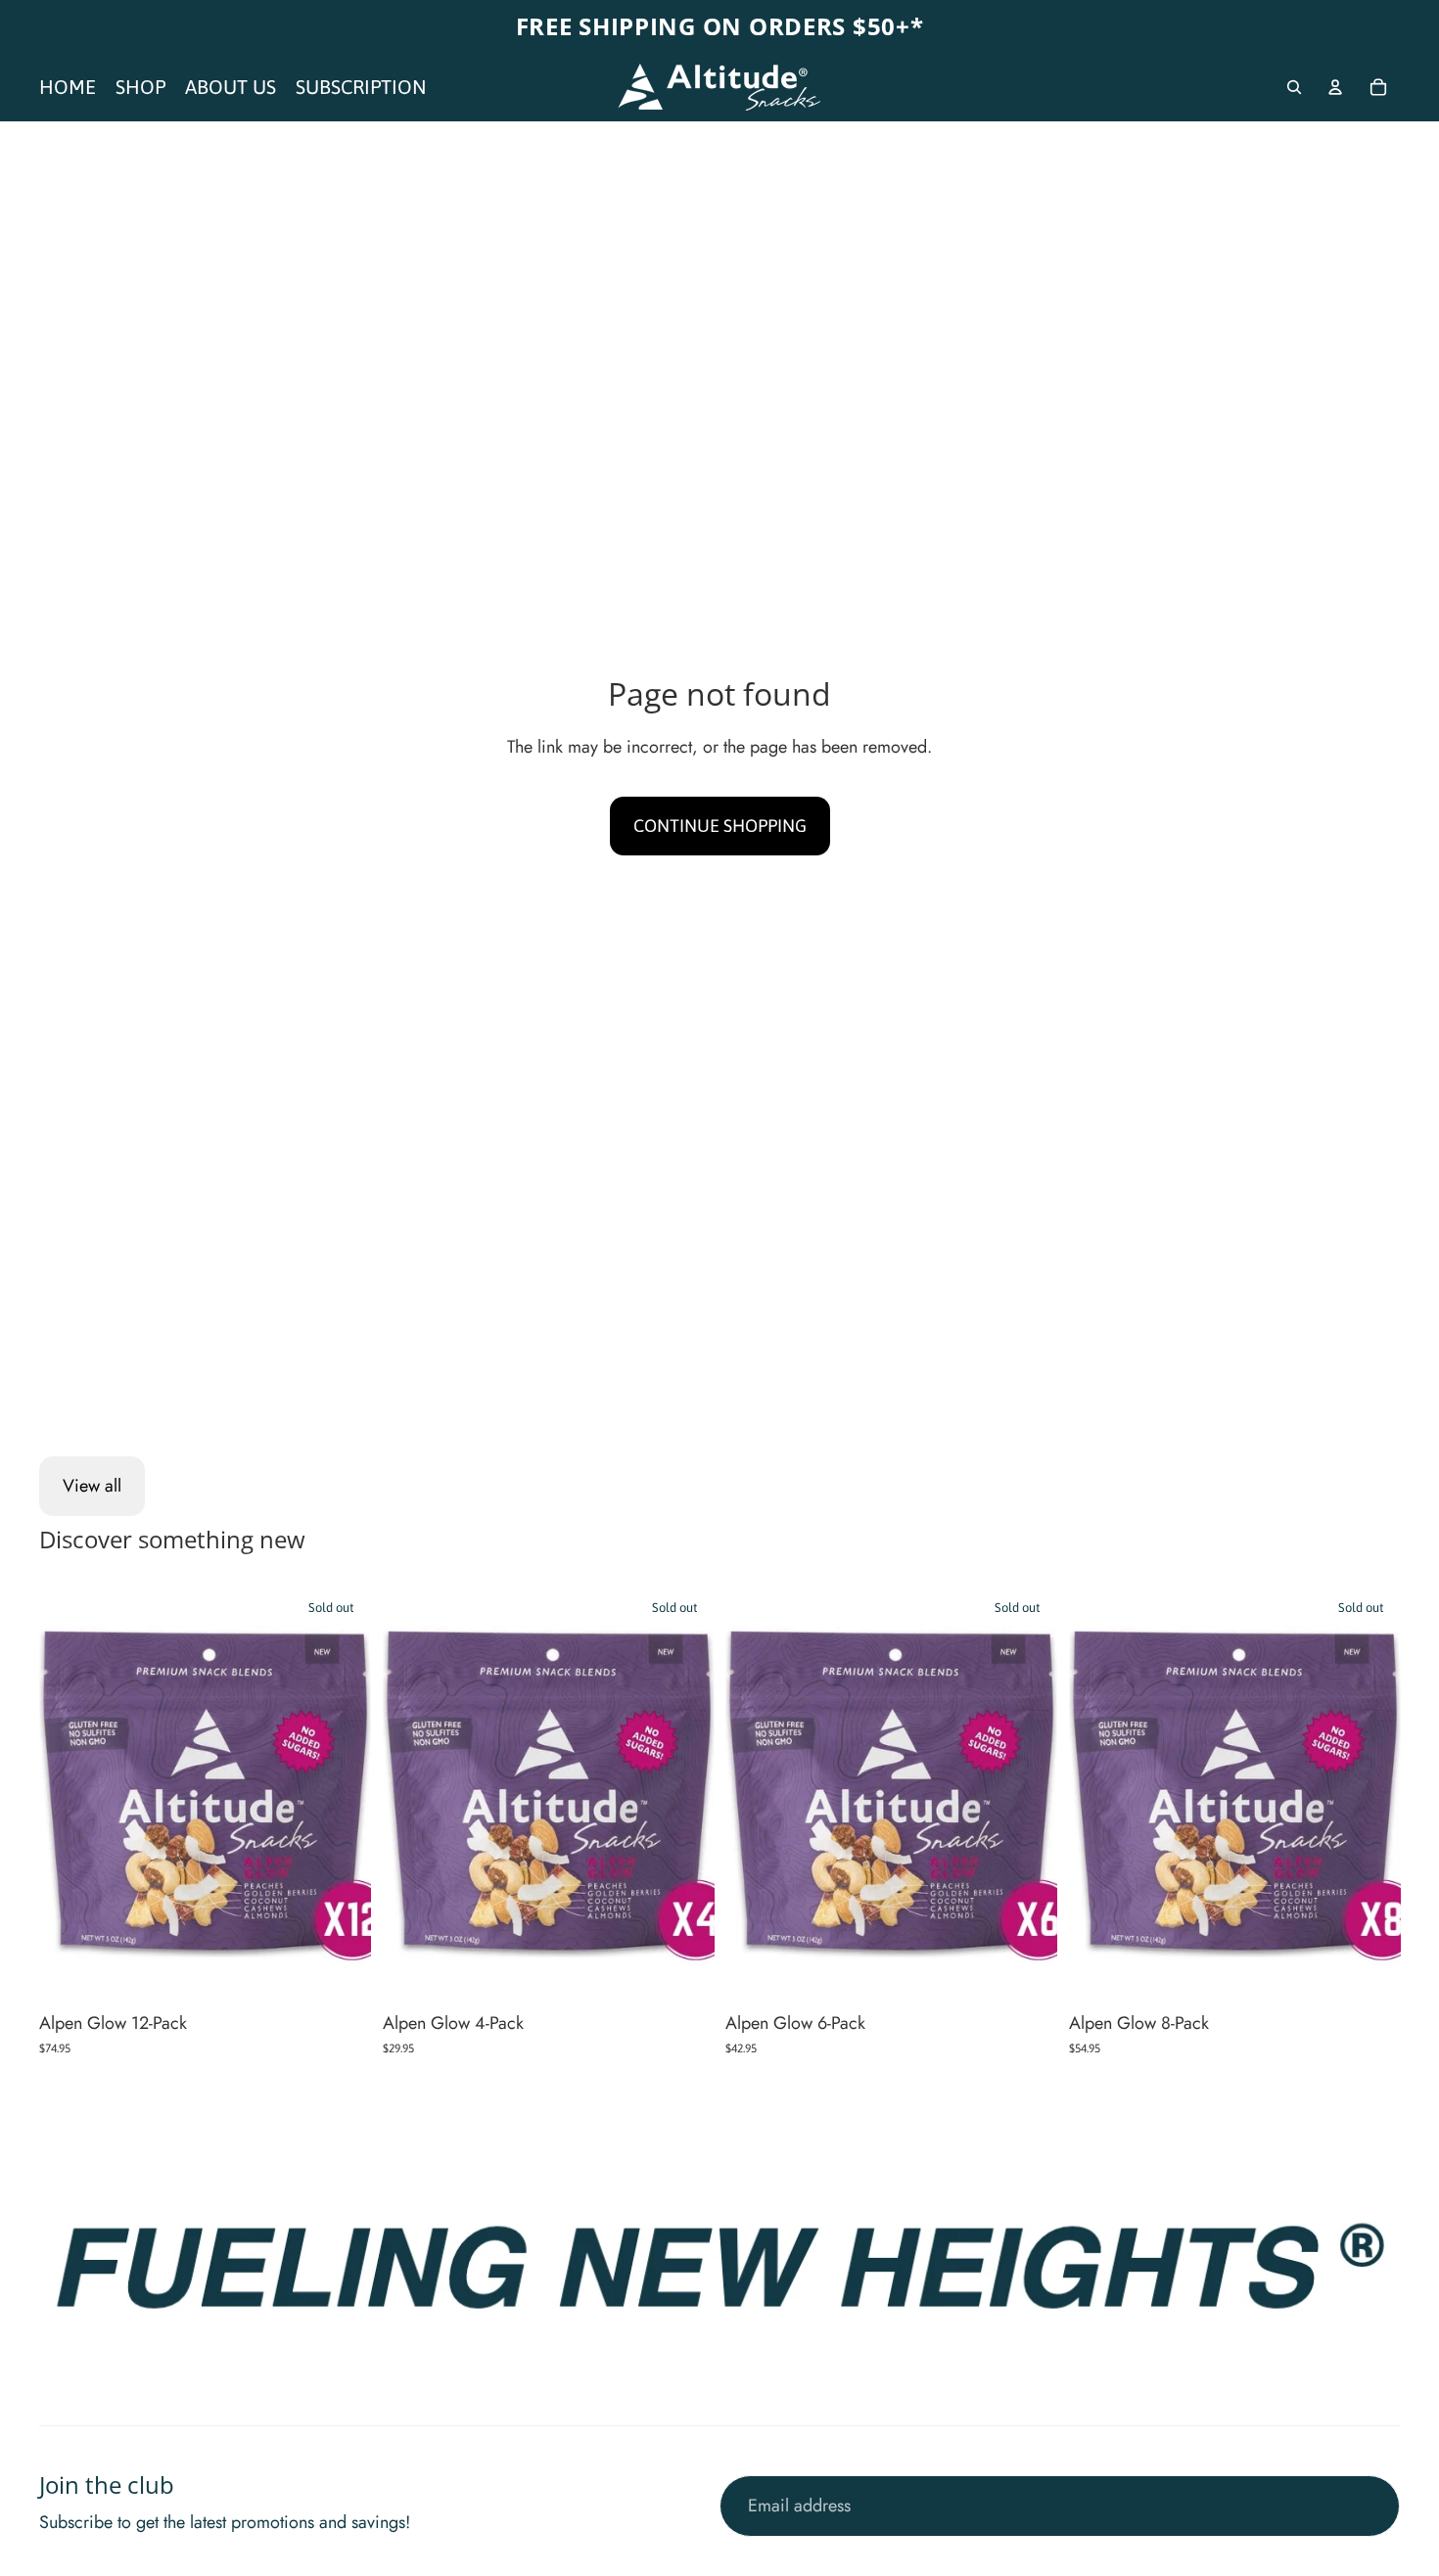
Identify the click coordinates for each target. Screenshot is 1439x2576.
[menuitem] (68, 87)
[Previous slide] (69, 1794)
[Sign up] (1369, 2506)
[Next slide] (342, 1794)
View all (92, 1486)
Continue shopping (720, 826)
